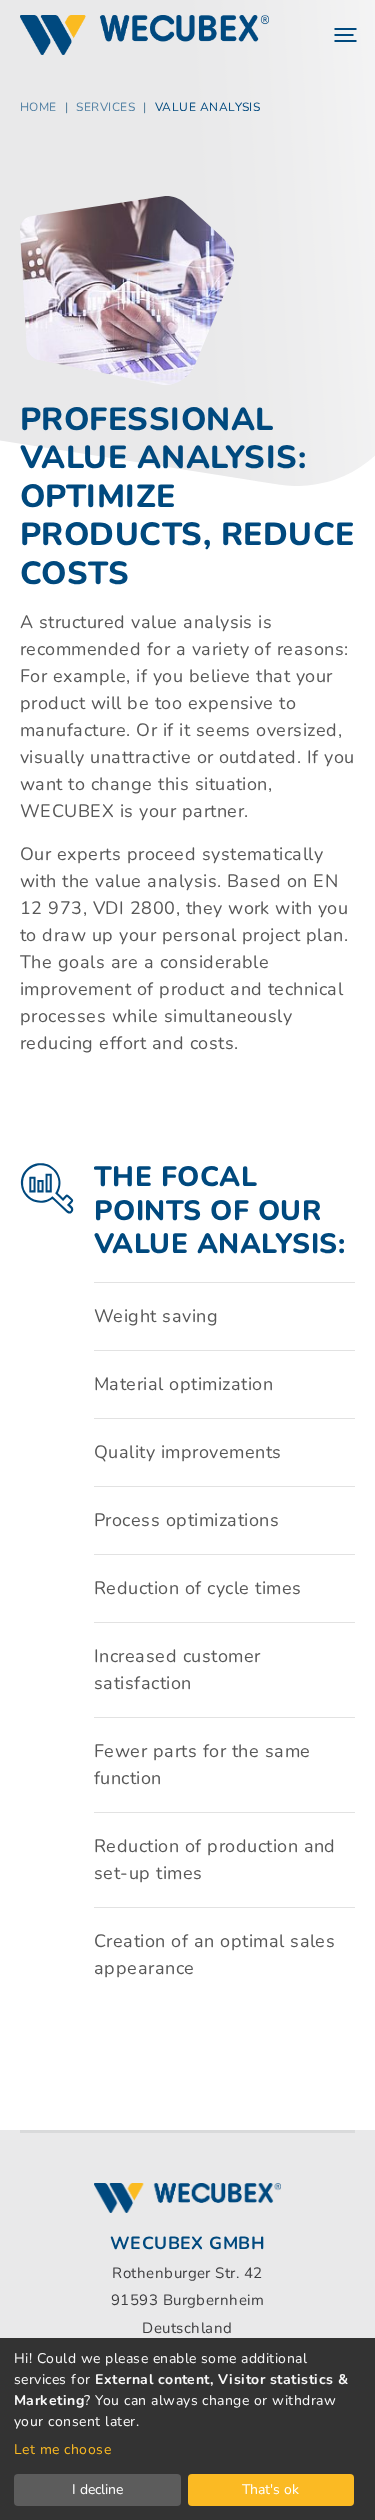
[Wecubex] (144, 35)
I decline (97, 2489)
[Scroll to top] (328, 2473)
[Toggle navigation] (344, 35)
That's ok (270, 2489)
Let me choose (62, 2449)
